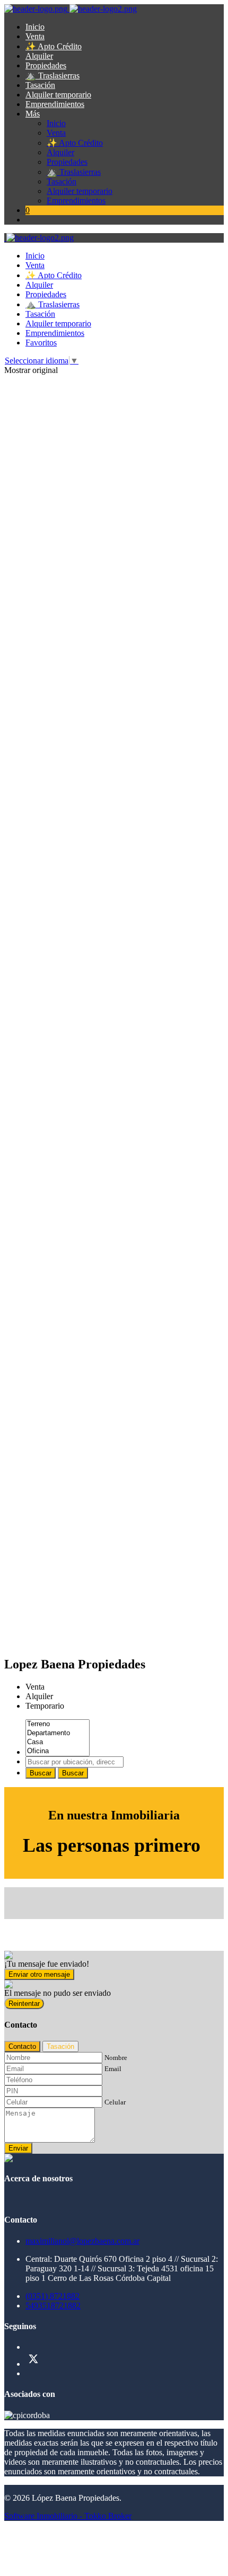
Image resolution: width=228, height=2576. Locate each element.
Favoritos (41, 343)
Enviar (18, 2148)
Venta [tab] (35, 1687)
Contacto (22, 2046)
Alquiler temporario (58, 95)
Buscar (41, 1773)
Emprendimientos (55, 104)
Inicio (35, 27)
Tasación (40, 85)
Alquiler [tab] (39, 1696)
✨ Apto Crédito (54, 46)
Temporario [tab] (45, 1706)
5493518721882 (53, 2306)
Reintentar (24, 2004)
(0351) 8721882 (52, 2296)
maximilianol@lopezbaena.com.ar (82, 2241)
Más (33, 114)
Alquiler (39, 56)
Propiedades (46, 65)
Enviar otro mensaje (39, 1974)
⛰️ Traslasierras (52, 75)
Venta (35, 36)
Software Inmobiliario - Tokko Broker (68, 2516)
